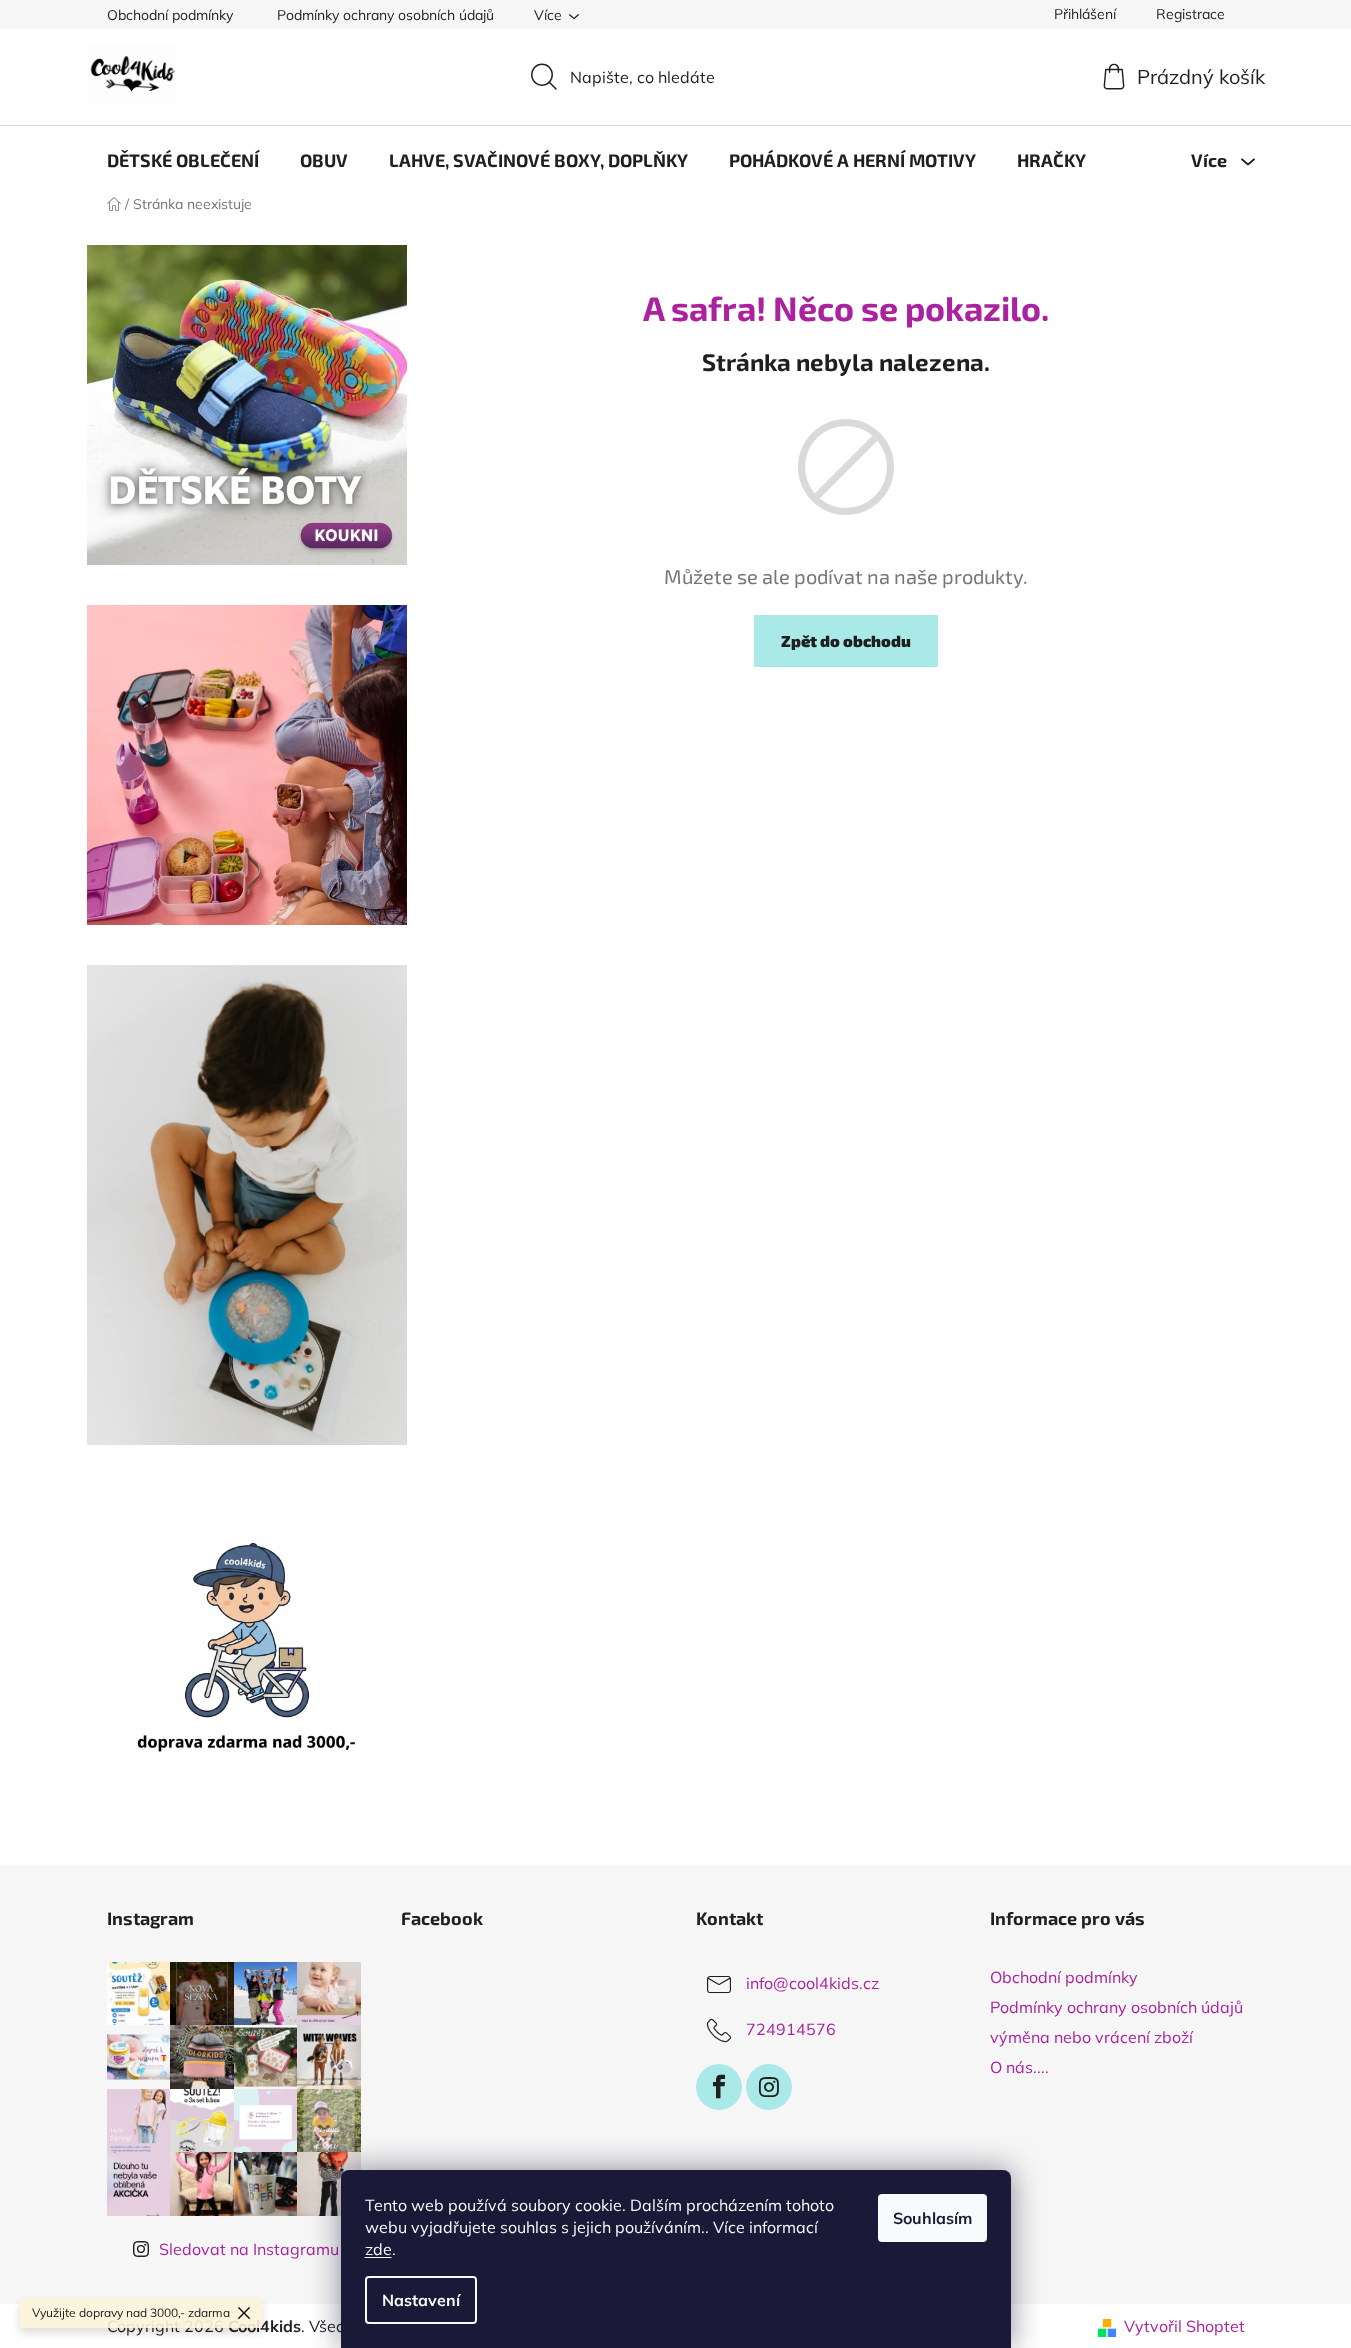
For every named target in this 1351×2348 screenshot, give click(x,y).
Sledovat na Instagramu (249, 2249)
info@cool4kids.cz (812, 1983)
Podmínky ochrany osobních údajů (385, 15)
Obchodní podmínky (170, 15)
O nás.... (1019, 2067)
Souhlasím (932, 2218)
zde (378, 2249)
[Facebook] (719, 2087)
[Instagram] (769, 2087)
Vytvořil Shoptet (1184, 2326)
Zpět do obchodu (846, 640)
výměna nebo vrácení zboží (1091, 2037)
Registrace (1190, 14)
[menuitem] (183, 160)
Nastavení (421, 2300)
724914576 (791, 2029)
